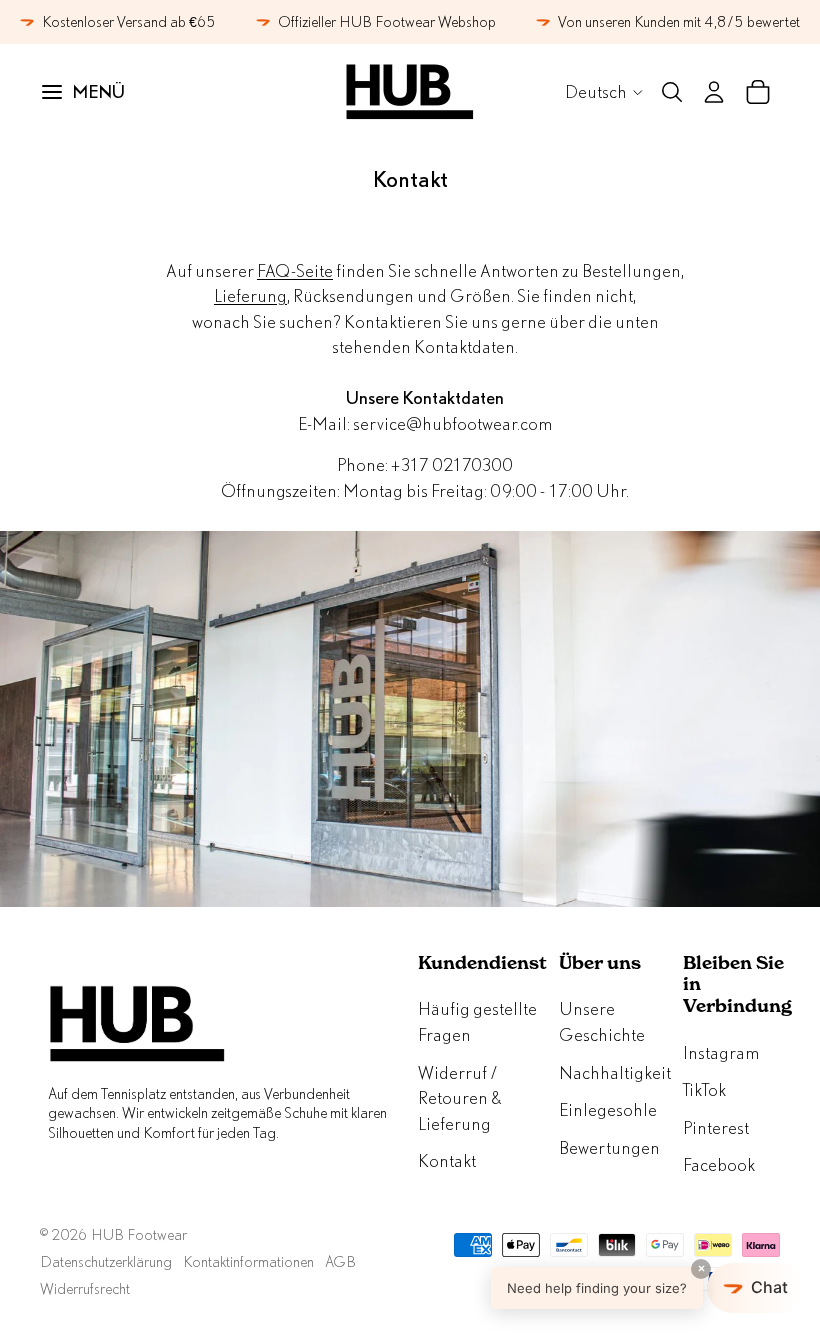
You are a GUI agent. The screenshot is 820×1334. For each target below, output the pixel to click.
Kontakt (447, 1160)
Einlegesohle (608, 1109)
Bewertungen (609, 1147)
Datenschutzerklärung (106, 1261)
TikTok (704, 1089)
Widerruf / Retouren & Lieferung (459, 1098)
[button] (647, 1288)
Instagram (721, 1052)
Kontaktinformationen (248, 1261)
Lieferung (250, 295)
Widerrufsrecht (85, 1288)
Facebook (719, 1164)
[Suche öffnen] (672, 92)
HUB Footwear (139, 1234)
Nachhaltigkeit (615, 1072)
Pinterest (716, 1127)
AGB (340, 1261)
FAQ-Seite (295, 270)
